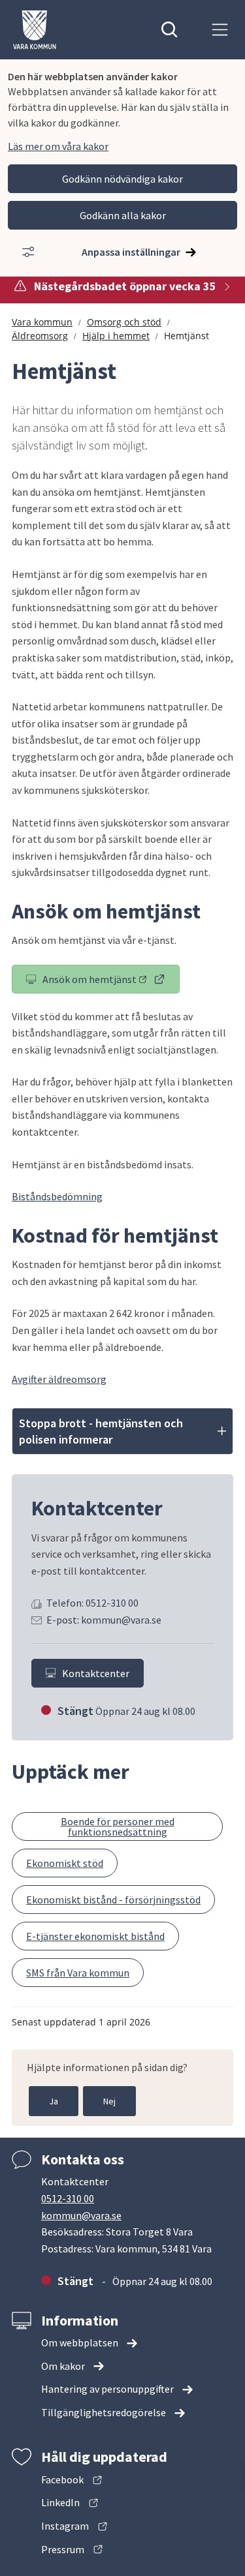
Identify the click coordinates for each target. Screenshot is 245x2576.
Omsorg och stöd (124, 322)
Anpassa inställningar (131, 252)
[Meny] (220, 30)
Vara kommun (42, 322)
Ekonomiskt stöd (65, 1863)
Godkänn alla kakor (123, 215)
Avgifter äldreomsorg (59, 1379)
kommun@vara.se (81, 2215)
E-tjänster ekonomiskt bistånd (95, 1936)
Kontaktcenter (96, 1673)
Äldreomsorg (40, 336)
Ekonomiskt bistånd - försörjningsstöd (113, 1900)
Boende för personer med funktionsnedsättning (118, 1826)
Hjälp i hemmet (116, 336)
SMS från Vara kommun (78, 1973)
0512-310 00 (68, 2198)
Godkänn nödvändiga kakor (122, 179)
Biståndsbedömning (57, 1196)
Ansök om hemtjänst (111, 982)
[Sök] (170, 30)
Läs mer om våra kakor (58, 146)
